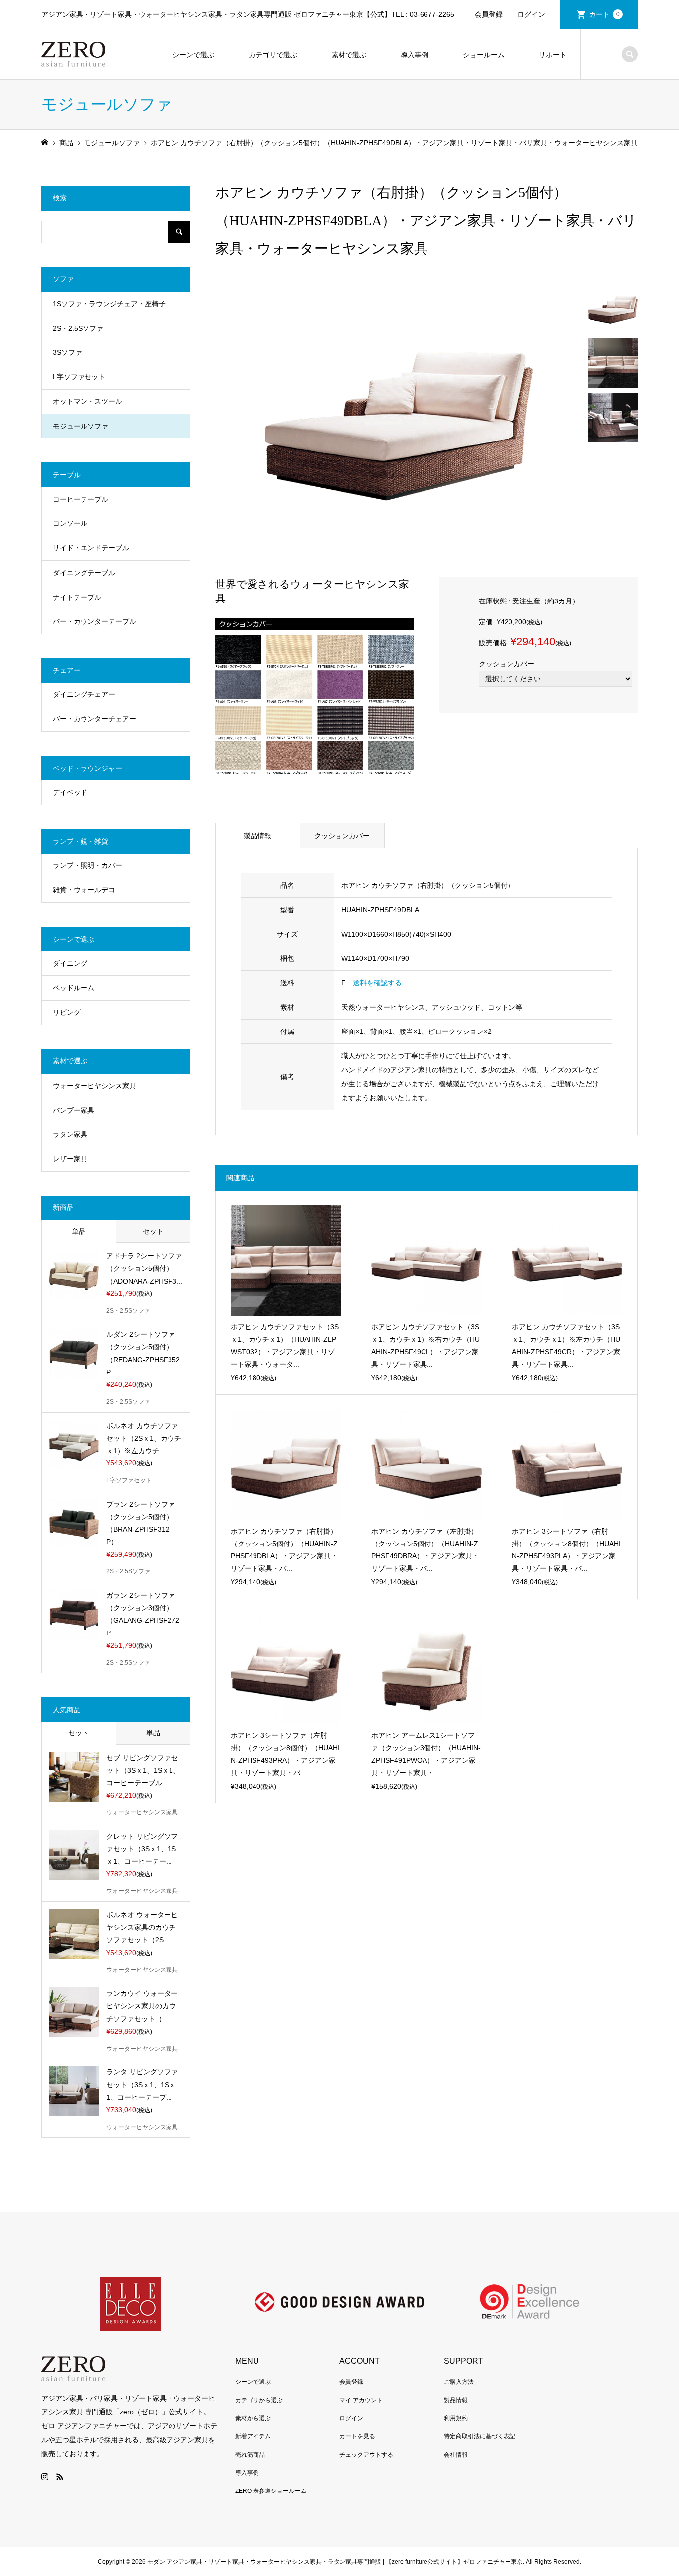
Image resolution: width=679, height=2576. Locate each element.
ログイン (531, 14)
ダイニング (70, 963)
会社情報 (456, 2455)
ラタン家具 (70, 1134)
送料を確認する (377, 983)
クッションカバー (342, 836)
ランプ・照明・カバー (87, 865)
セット (153, 1231)
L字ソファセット (79, 377)
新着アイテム (253, 2436)
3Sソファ (67, 352)
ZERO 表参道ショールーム (271, 2491)
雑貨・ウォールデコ (84, 890)
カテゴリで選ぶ (273, 55)
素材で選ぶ (349, 55)
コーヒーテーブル (81, 499)
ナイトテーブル (77, 597)
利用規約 (456, 2418)
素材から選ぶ (253, 2418)
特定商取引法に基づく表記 (480, 2436)
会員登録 (489, 14)
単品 (79, 1231)
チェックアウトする (366, 2455)
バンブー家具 (74, 1110)
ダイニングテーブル (84, 573)
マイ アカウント (361, 2400)
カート (604, 14)
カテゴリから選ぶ (259, 2400)
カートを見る (357, 2436)
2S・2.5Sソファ (78, 328)
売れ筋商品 (250, 2455)
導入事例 (415, 55)
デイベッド (70, 792)
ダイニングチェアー (84, 694)
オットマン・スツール (87, 401)
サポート (553, 55)
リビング (67, 1012)
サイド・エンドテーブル (91, 548)
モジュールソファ (81, 426)
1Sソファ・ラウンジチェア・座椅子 (109, 304)
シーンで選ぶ (193, 55)
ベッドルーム (74, 988)
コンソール (70, 523)
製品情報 (257, 836)
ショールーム (484, 55)
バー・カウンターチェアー (94, 719)
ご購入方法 (459, 2382)
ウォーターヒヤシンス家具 (94, 1086)
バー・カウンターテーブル (94, 621)
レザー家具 (70, 1159)
